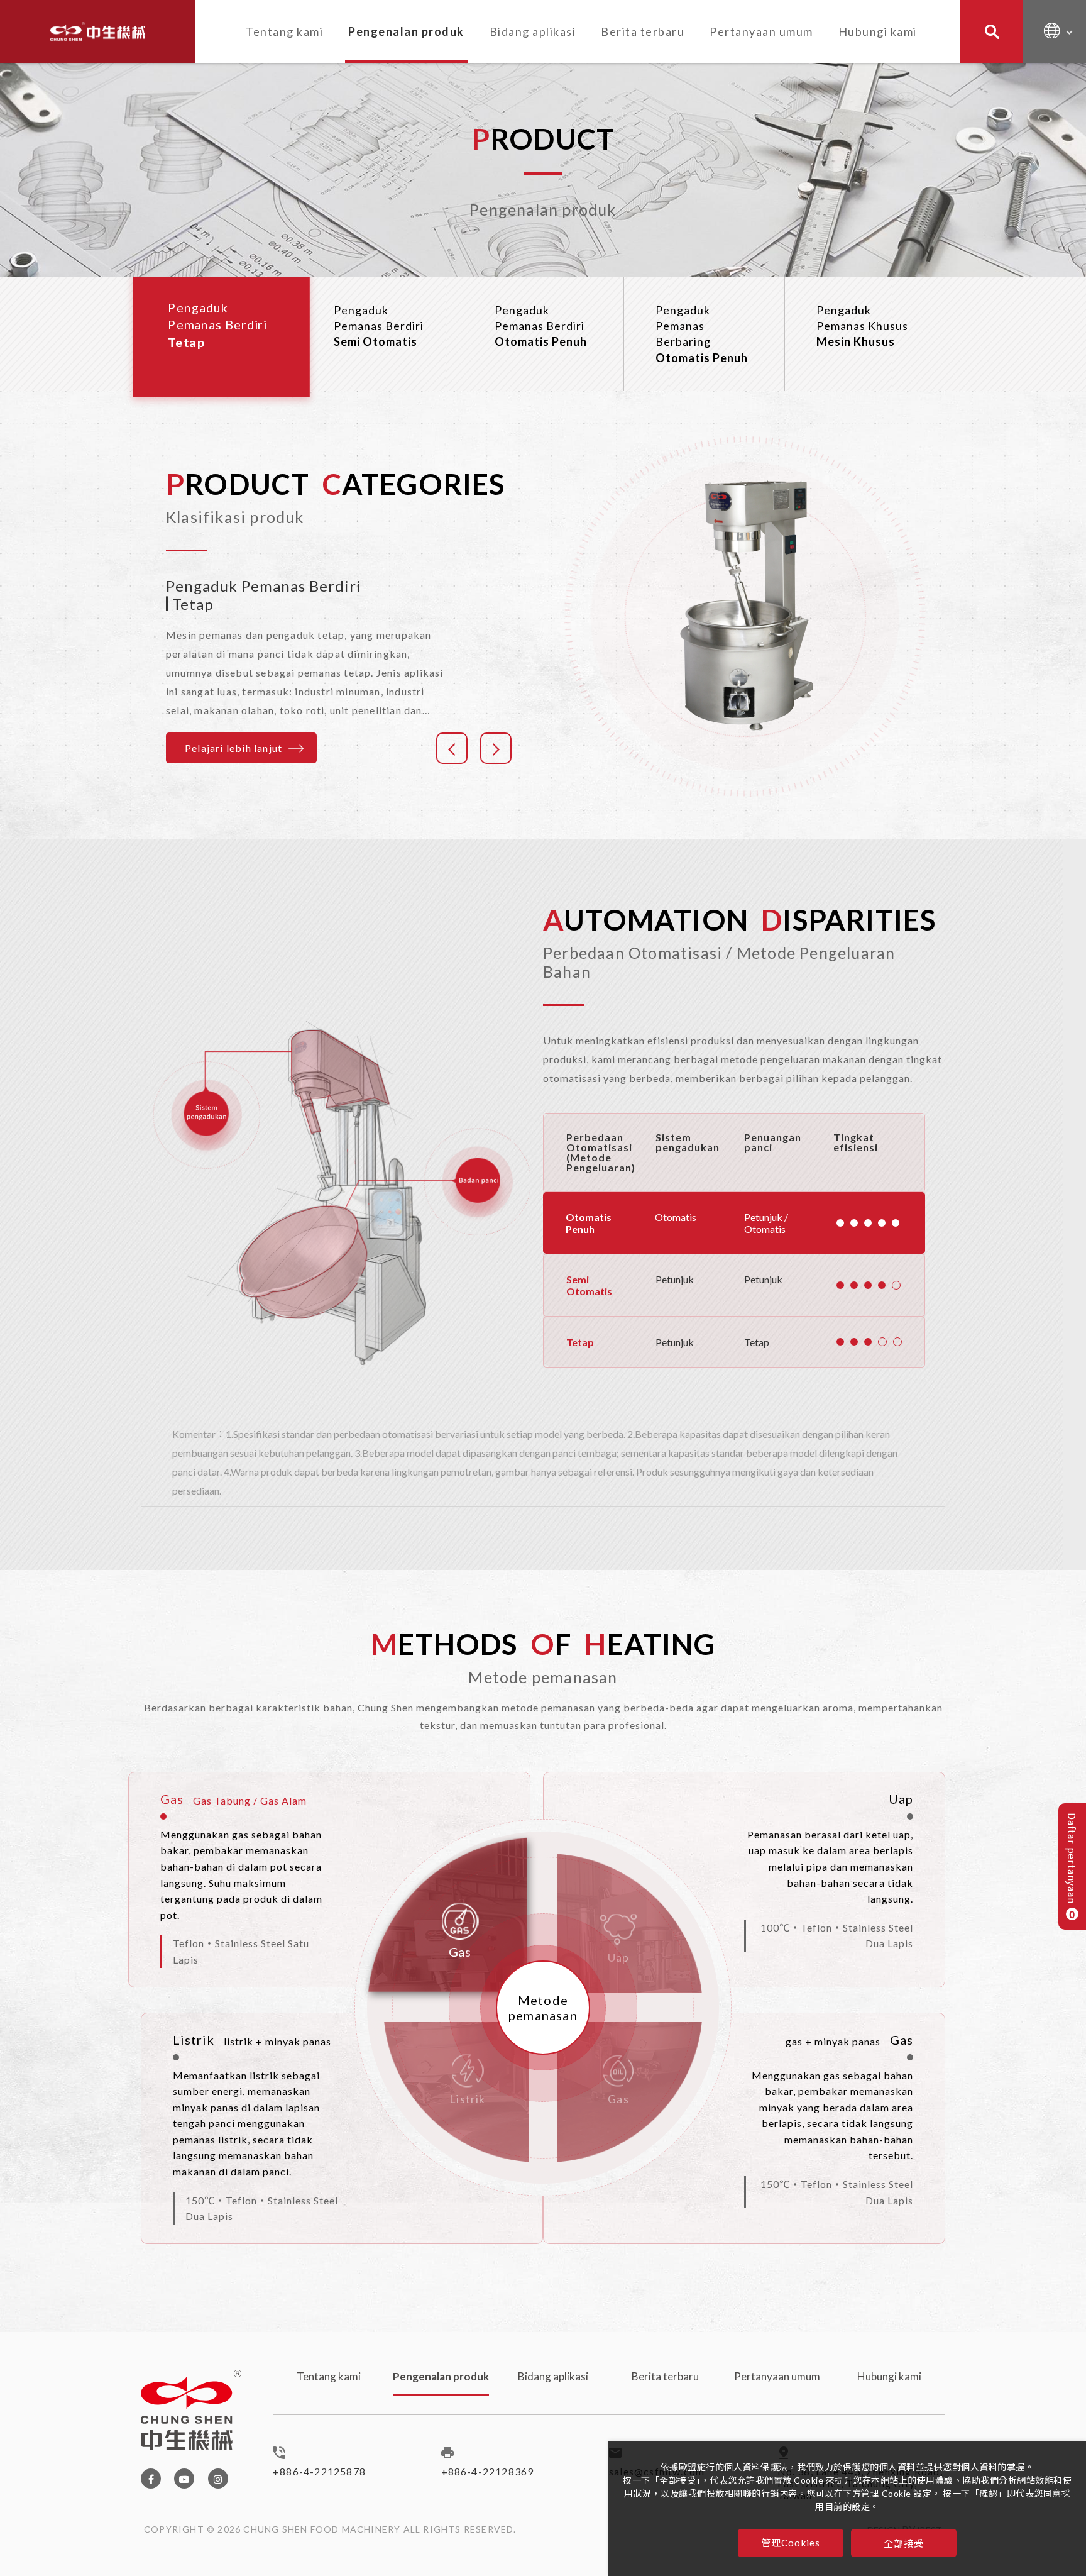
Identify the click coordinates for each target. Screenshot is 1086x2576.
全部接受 (904, 2543)
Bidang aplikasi (533, 31)
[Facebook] (151, 2479)
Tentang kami (284, 31)
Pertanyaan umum (761, 31)
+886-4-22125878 (319, 2471)
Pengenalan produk (406, 31)
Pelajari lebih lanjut (233, 748)
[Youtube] (184, 2479)
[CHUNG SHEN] (98, 31)
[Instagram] (218, 2479)
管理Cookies (791, 2543)
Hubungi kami (878, 31)
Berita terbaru (643, 31)
